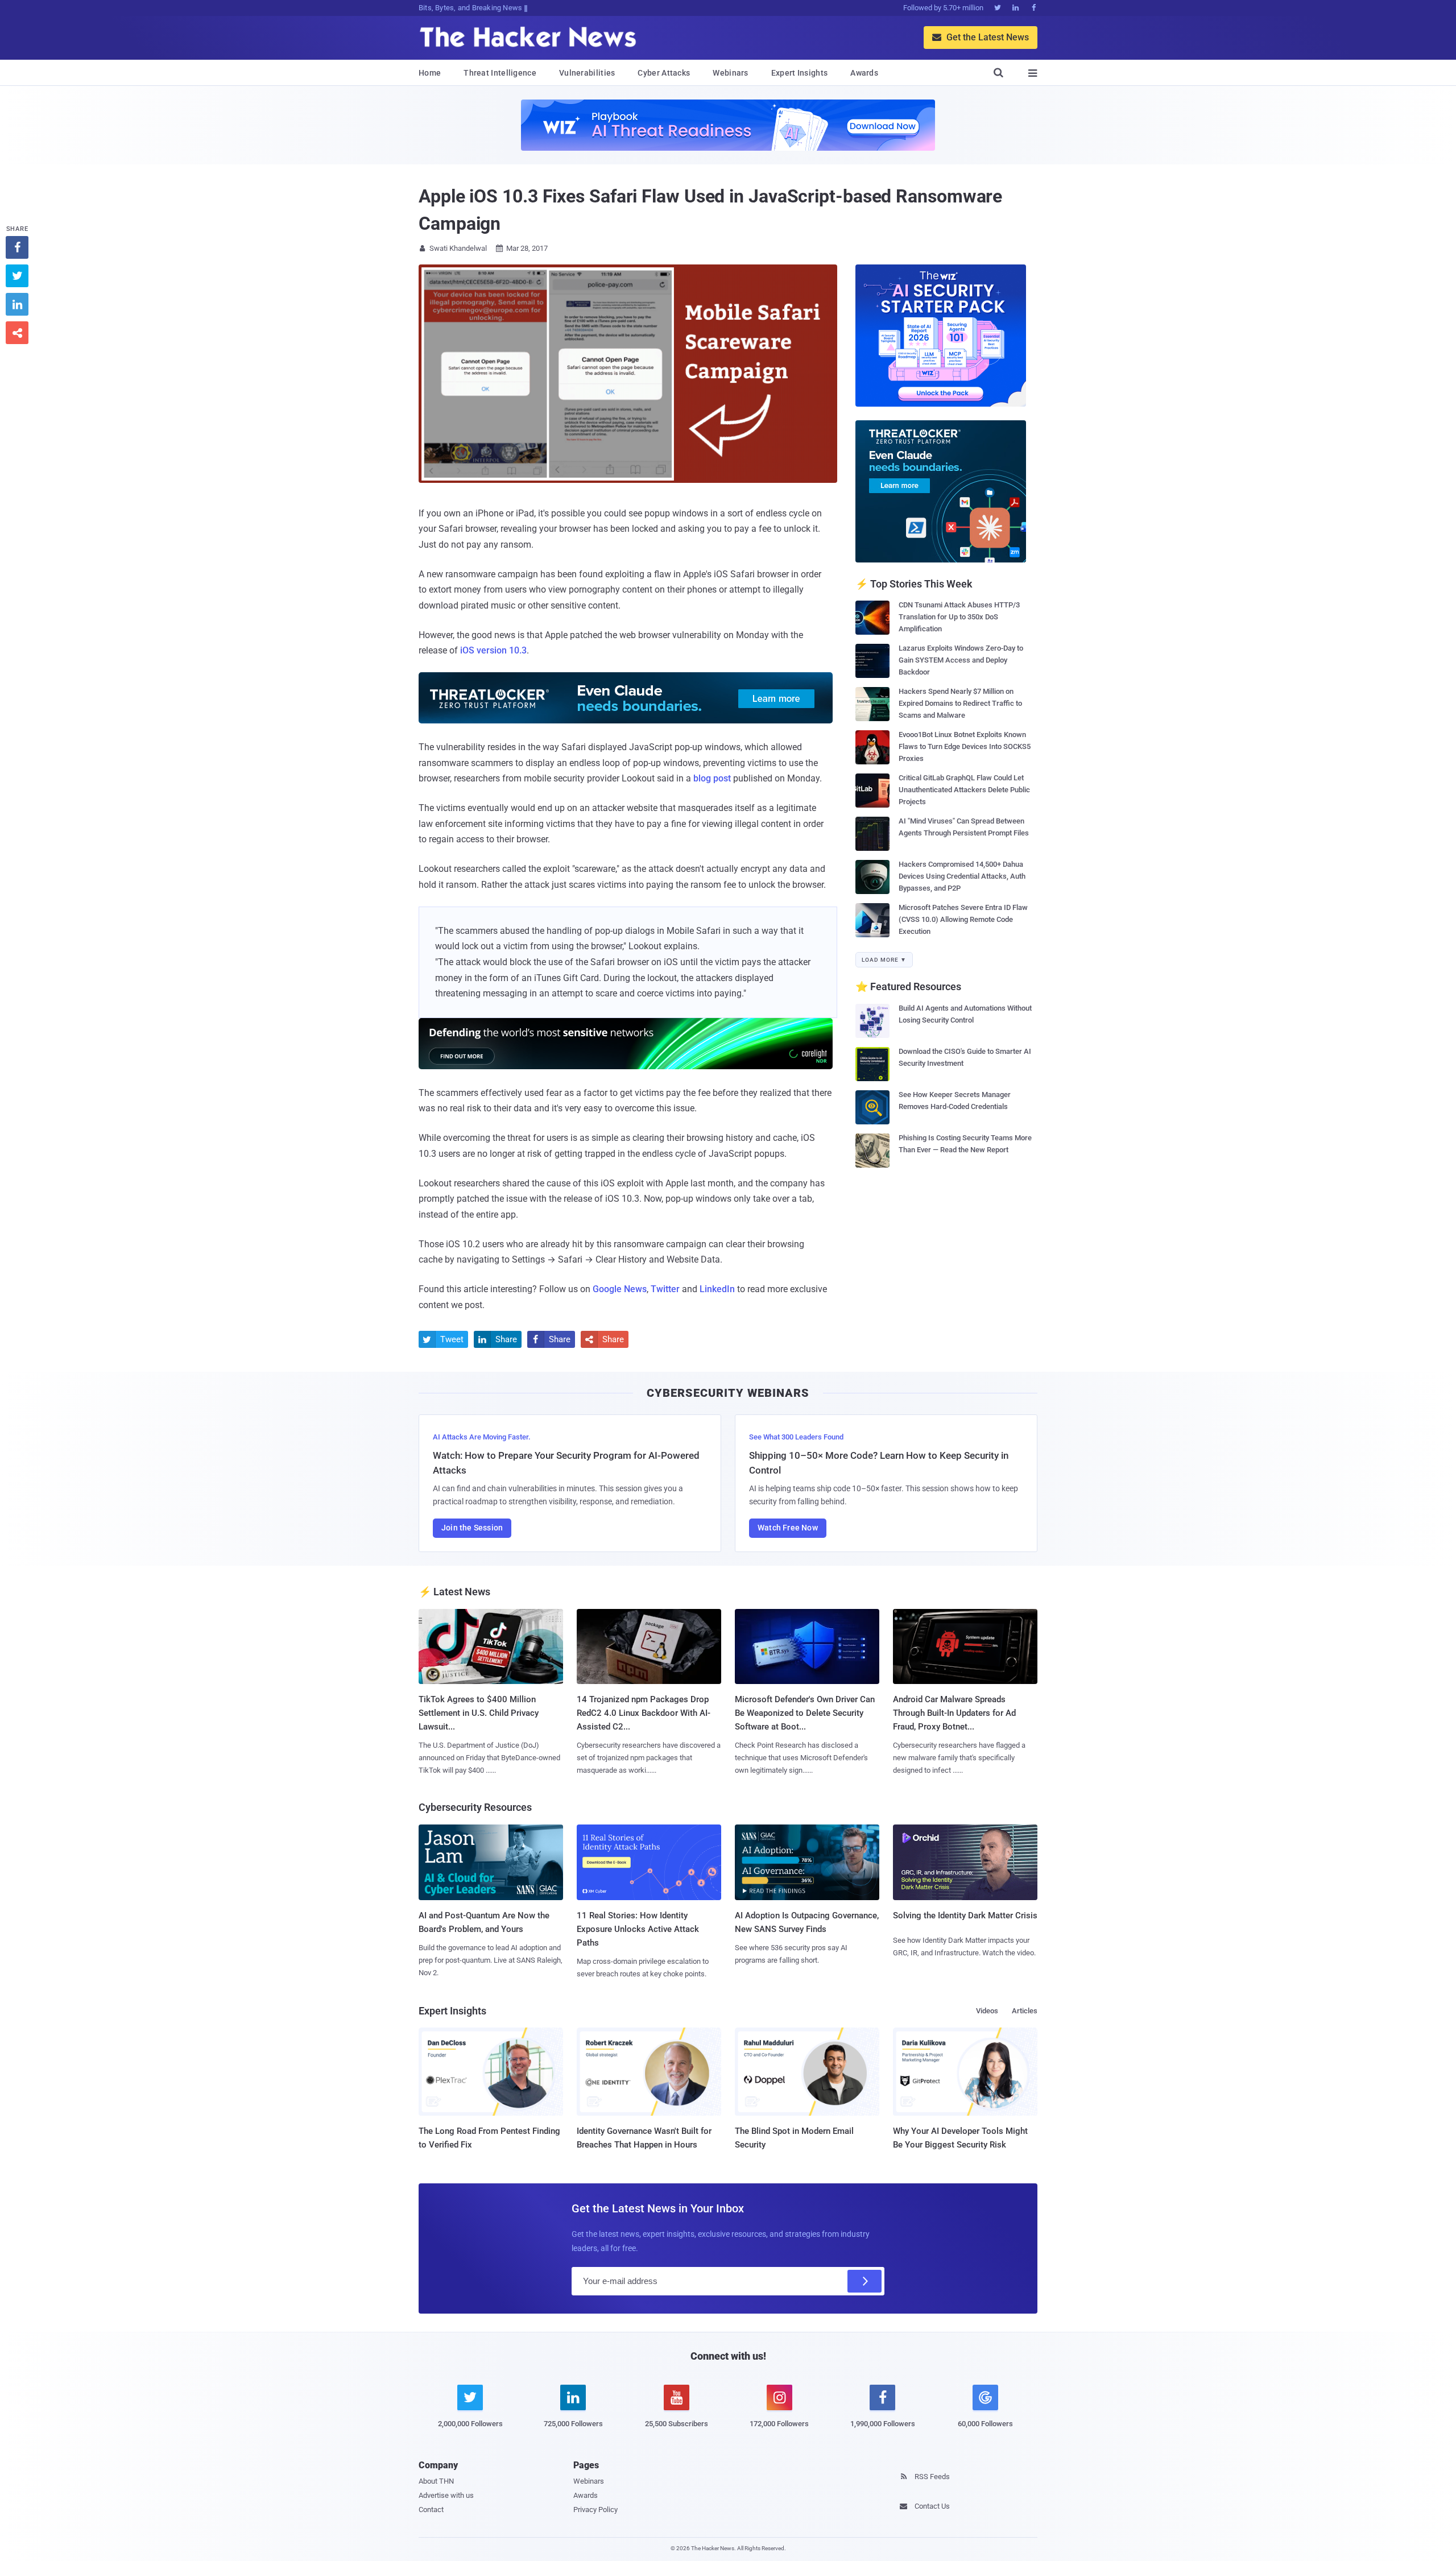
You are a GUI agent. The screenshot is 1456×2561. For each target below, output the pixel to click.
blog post (712, 778)
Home (430, 73)
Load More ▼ (884, 960)
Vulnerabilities (587, 73)
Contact (431, 2510)
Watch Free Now (788, 1528)
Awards (864, 73)
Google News (620, 1289)
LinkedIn (717, 1289)
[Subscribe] (864, 2281)
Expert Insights (800, 73)
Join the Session (472, 1528)
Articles (1025, 2011)
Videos (987, 2011)
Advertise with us (446, 2495)
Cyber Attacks (664, 73)
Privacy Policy (595, 2510)
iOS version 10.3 (493, 650)
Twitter (665, 1289)
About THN (436, 2481)
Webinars (730, 73)
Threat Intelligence (500, 73)
